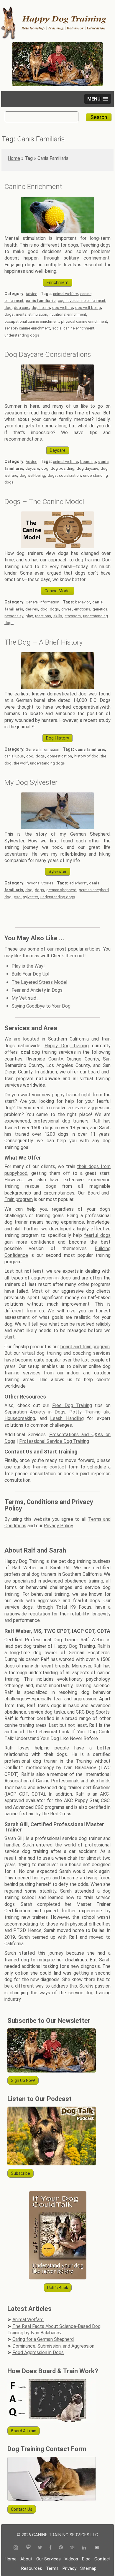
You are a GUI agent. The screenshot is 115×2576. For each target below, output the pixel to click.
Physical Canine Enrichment (84, 321)
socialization (70, 475)
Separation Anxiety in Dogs (35, 1412)
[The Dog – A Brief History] (57, 687)
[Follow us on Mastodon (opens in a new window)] (28, 2548)
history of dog (86, 756)
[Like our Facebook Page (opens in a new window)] (50, 2548)
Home (14, 158)
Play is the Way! (28, 966)
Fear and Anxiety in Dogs (37, 990)
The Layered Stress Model (39, 982)
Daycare (58, 450)
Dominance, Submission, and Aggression (53, 2346)
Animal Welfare (28, 2320)
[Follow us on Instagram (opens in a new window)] (18, 2548)
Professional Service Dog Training (54, 1441)
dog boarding (63, 468)
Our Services (49, 2559)
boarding (88, 462)
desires (32, 609)
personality (14, 616)
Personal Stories (40, 883)
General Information (42, 602)
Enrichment (58, 283)
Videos (71, 2559)
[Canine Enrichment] (57, 232)
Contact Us (22, 2509)
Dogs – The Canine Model (44, 502)
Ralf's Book (58, 2288)
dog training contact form (50, 1467)
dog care (22, 308)
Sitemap (88, 2568)
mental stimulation (32, 314)
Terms (52, 2568)
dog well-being (88, 308)
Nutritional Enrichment (68, 314)
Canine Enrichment (33, 187)
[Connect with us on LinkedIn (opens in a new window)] (85, 2548)
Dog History (57, 738)
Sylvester (58, 872)
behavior (83, 602)
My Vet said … (26, 998)
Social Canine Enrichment (73, 328)
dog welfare (63, 308)
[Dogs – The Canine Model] (57, 547)
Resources (32, 2568)
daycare (32, 468)
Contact (102, 2559)
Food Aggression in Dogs (38, 2352)
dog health (41, 308)
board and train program (85, 1347)
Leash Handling (67, 1418)
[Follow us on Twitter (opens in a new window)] (40, 2548)
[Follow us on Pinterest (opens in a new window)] (61, 2548)
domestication (60, 756)
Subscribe (20, 2173)
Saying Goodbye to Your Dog (41, 1006)
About (26, 2559)
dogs (9, 314)
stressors (73, 616)
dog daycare (87, 468)
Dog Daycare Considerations (48, 354)
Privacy (69, 2568)
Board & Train (24, 2431)
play (29, 616)
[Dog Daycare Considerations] (57, 400)
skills (58, 616)
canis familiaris (41, 301)
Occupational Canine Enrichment (32, 321)
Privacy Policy (58, 1526)
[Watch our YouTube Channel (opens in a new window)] (97, 2548)
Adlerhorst (78, 883)
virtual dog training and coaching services (66, 1353)
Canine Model (57, 591)
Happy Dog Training (67, 1046)
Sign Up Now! (23, 2080)
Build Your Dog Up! (31, 974)
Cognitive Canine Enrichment (82, 301)
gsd (17, 897)
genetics (100, 609)
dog (8, 308)
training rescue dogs (30, 1186)
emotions (82, 609)
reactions (43, 616)
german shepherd (61, 890)
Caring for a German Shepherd (43, 2339)
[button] (98, 99)
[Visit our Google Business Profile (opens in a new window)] (72, 2548)
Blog (86, 2559)
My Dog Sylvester (31, 782)
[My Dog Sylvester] (57, 828)
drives (66, 609)
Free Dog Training (72, 1405)
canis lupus (14, 756)
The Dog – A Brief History (43, 642)
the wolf (21, 763)
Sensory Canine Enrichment (27, 328)
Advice (31, 294)
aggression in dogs (51, 1278)
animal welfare (65, 294)
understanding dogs (22, 335)
